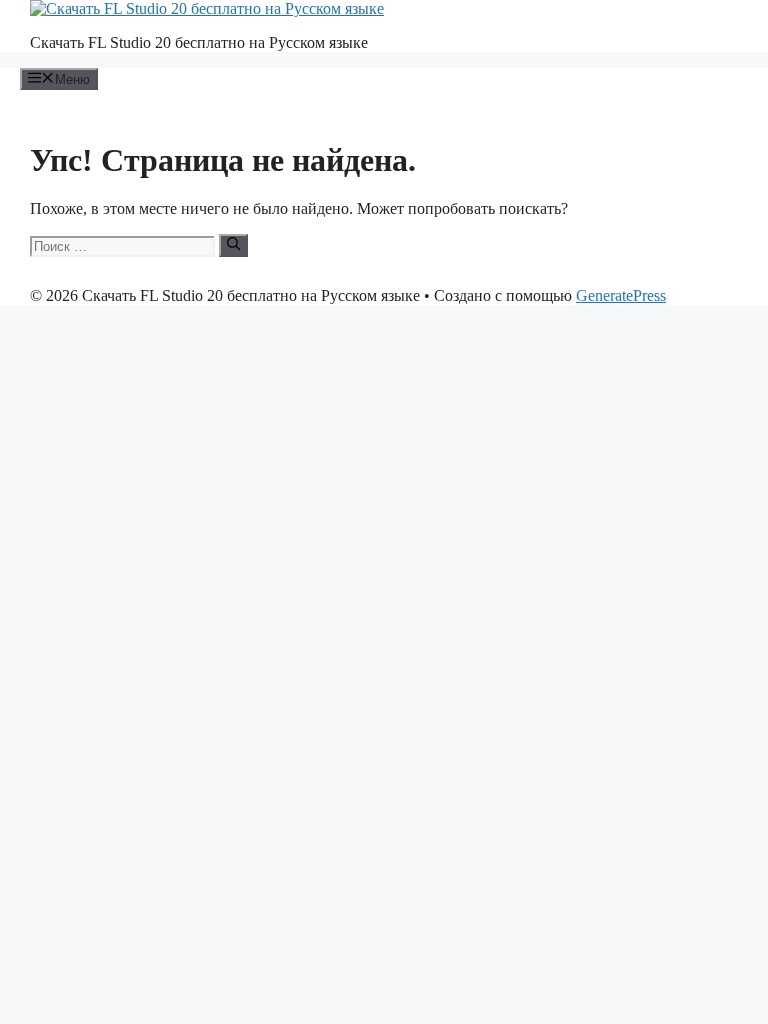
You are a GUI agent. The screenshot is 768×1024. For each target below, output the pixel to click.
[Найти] (233, 245)
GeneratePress (621, 295)
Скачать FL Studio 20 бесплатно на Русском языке (199, 42)
